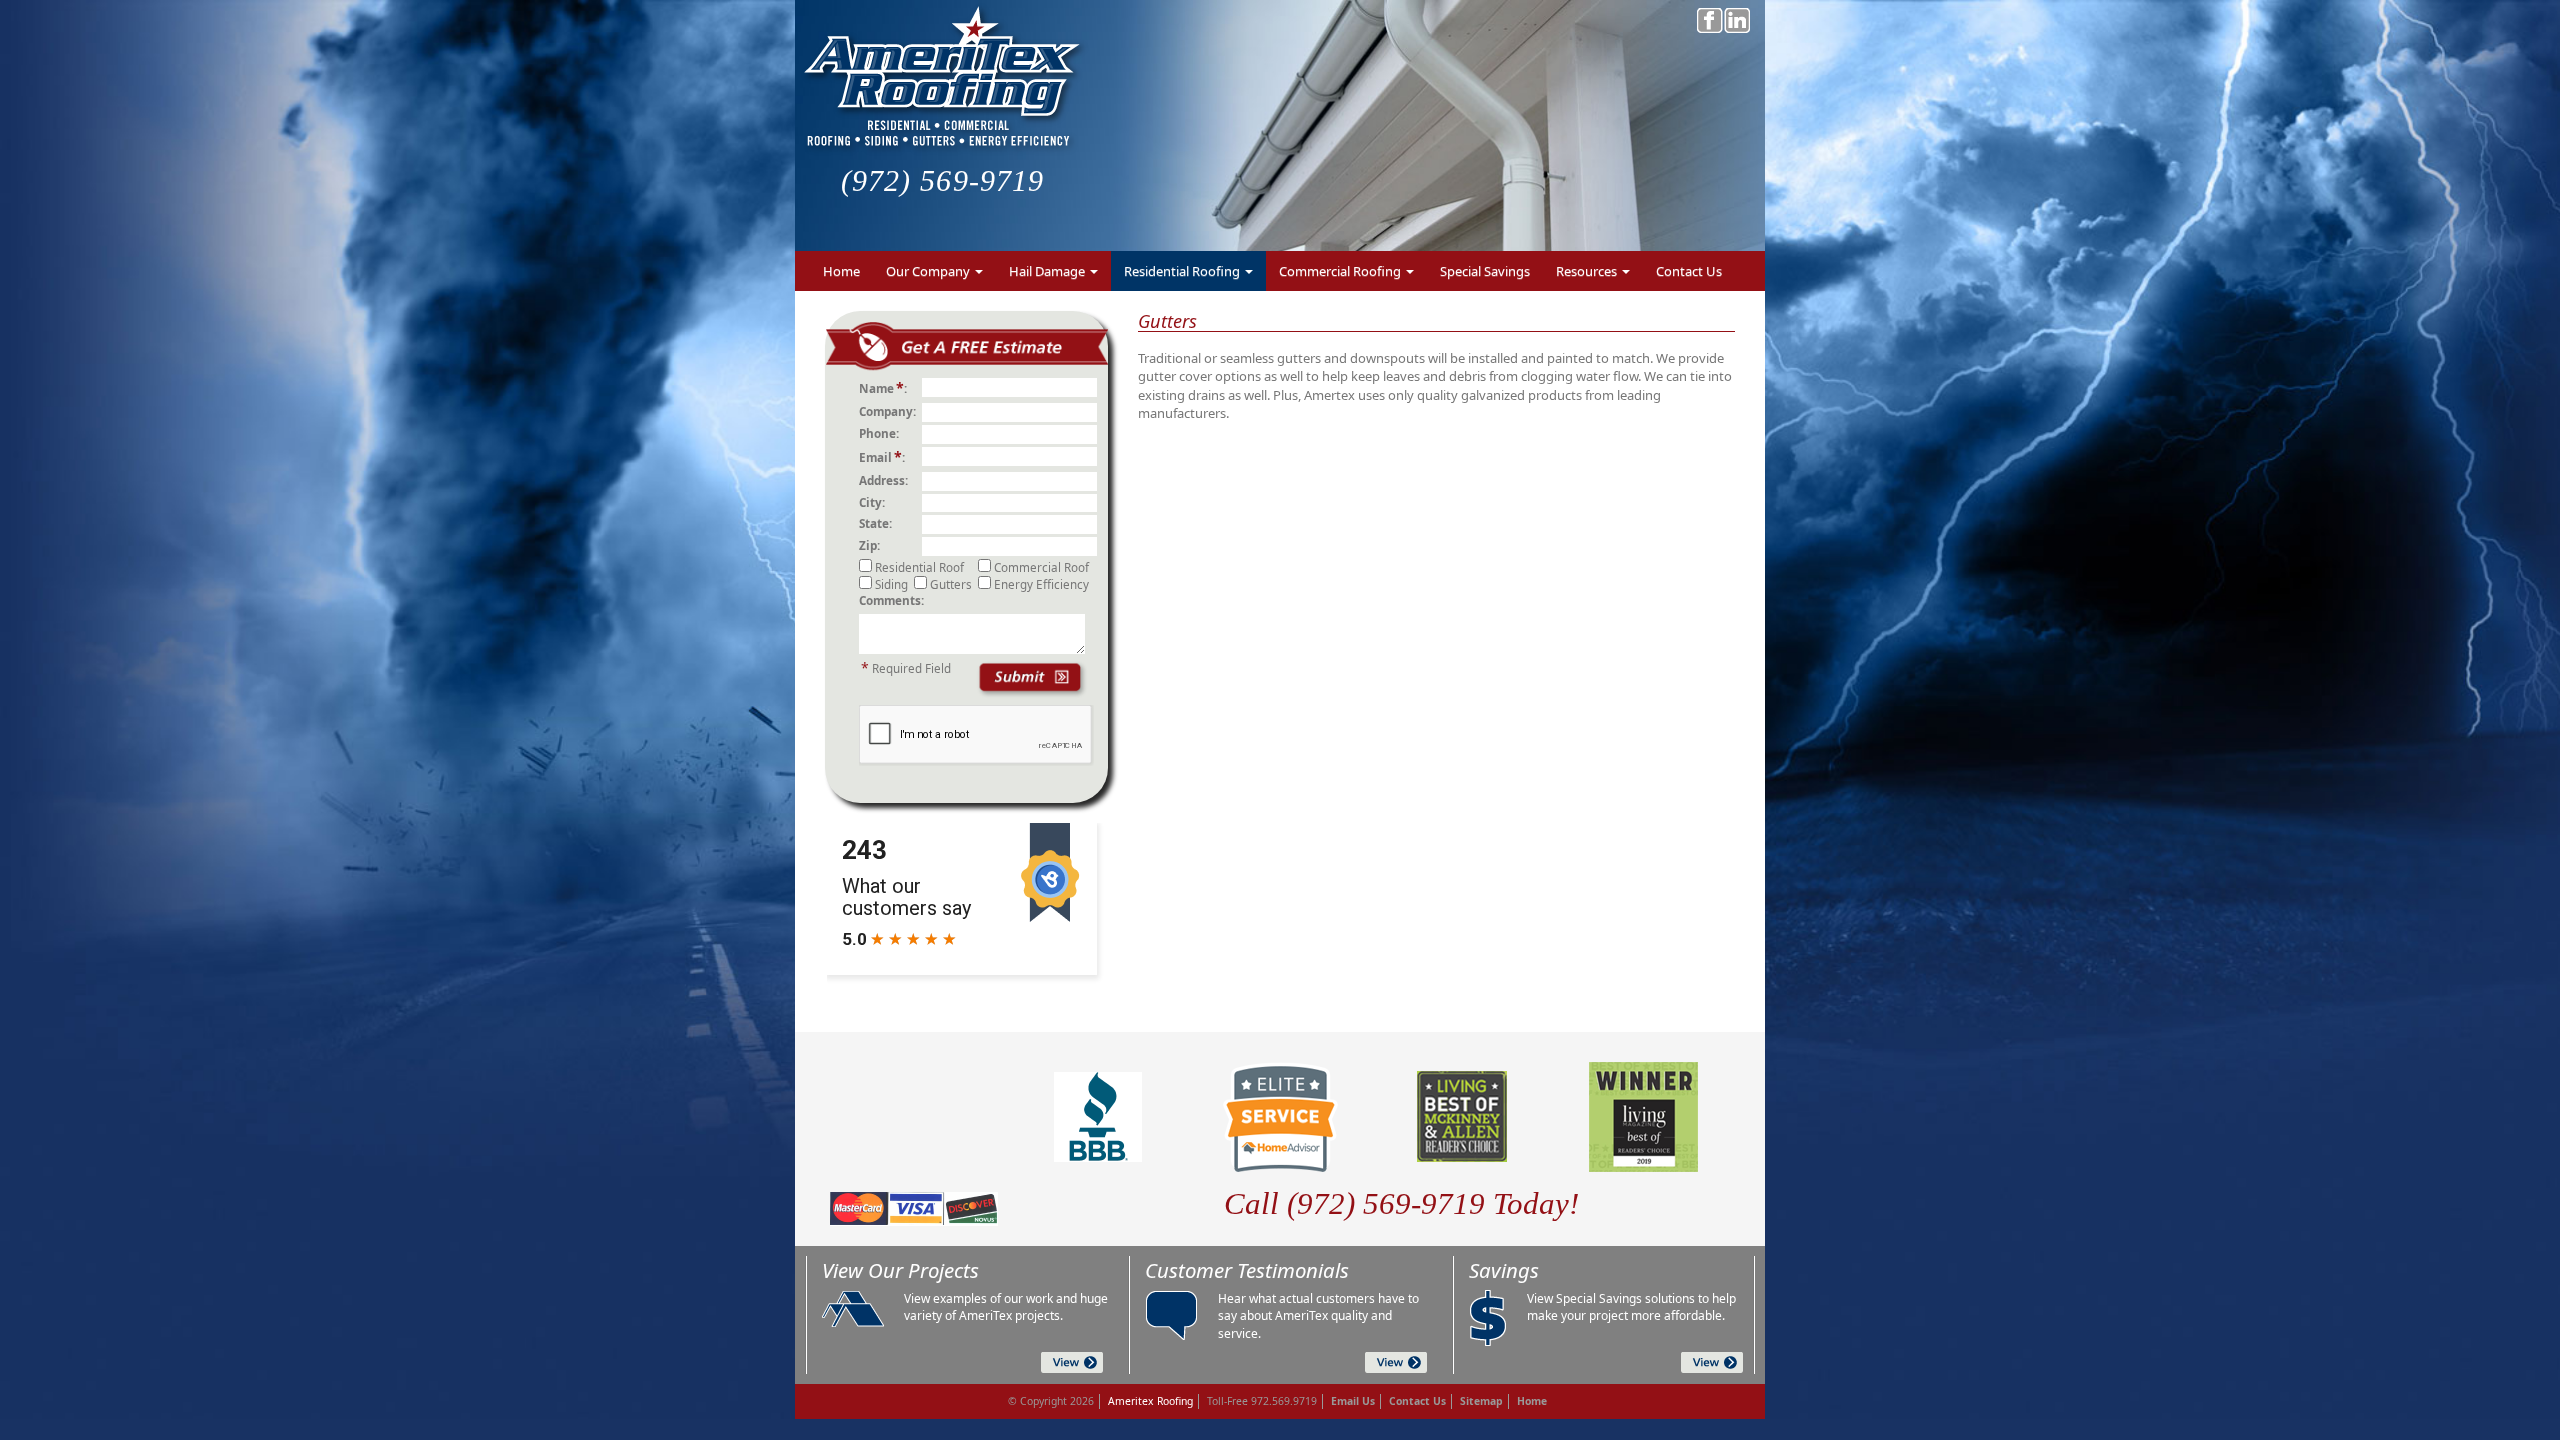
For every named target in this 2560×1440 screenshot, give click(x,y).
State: (878, 523)
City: (875, 502)
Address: (886, 480)
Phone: (882, 433)
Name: (886, 387)
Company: (890, 411)
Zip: (872, 545)
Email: (885, 456)
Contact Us (1689, 271)
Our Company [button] (929, 271)
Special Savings (1485, 271)
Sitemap (1481, 1401)
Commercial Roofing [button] (1341, 271)
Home (841, 271)
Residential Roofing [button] (1183, 271)
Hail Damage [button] (1048, 271)
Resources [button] (1588, 271)
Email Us (1353, 1401)
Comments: (891, 600)
